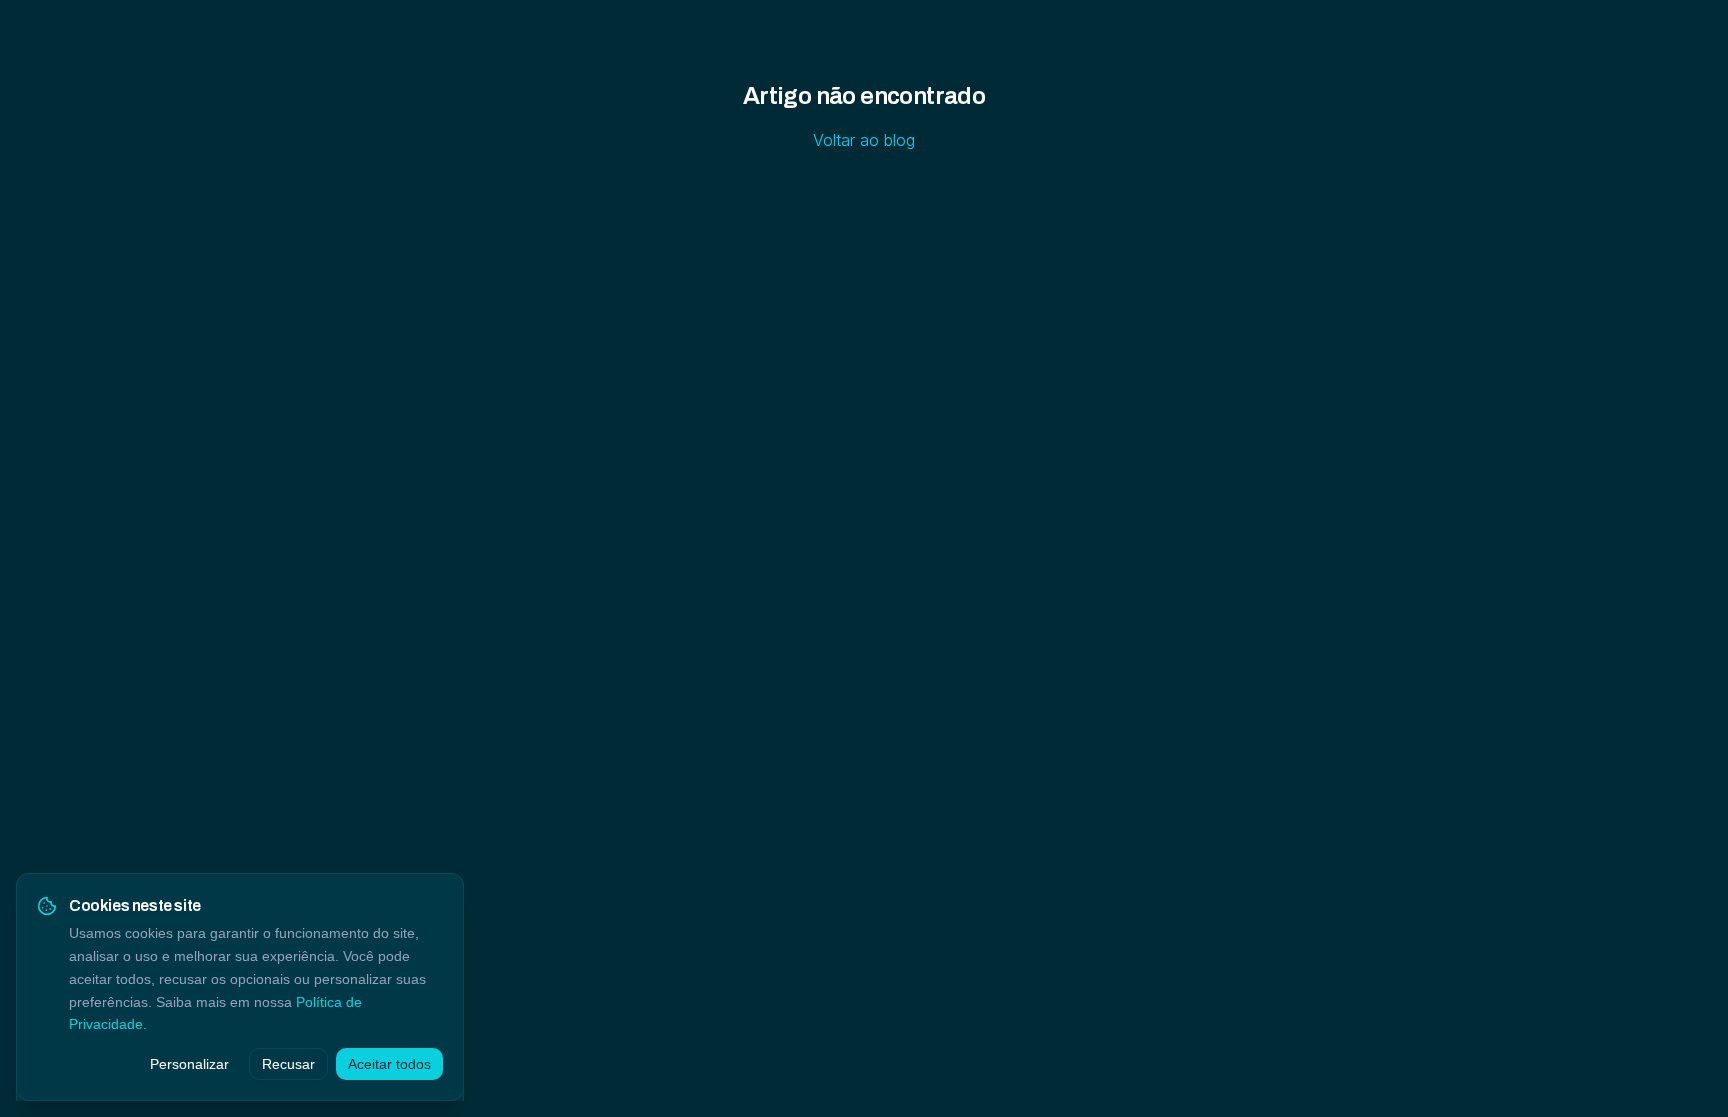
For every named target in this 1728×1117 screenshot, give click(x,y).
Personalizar (189, 1064)
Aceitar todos (389, 1064)
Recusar (288, 1064)
